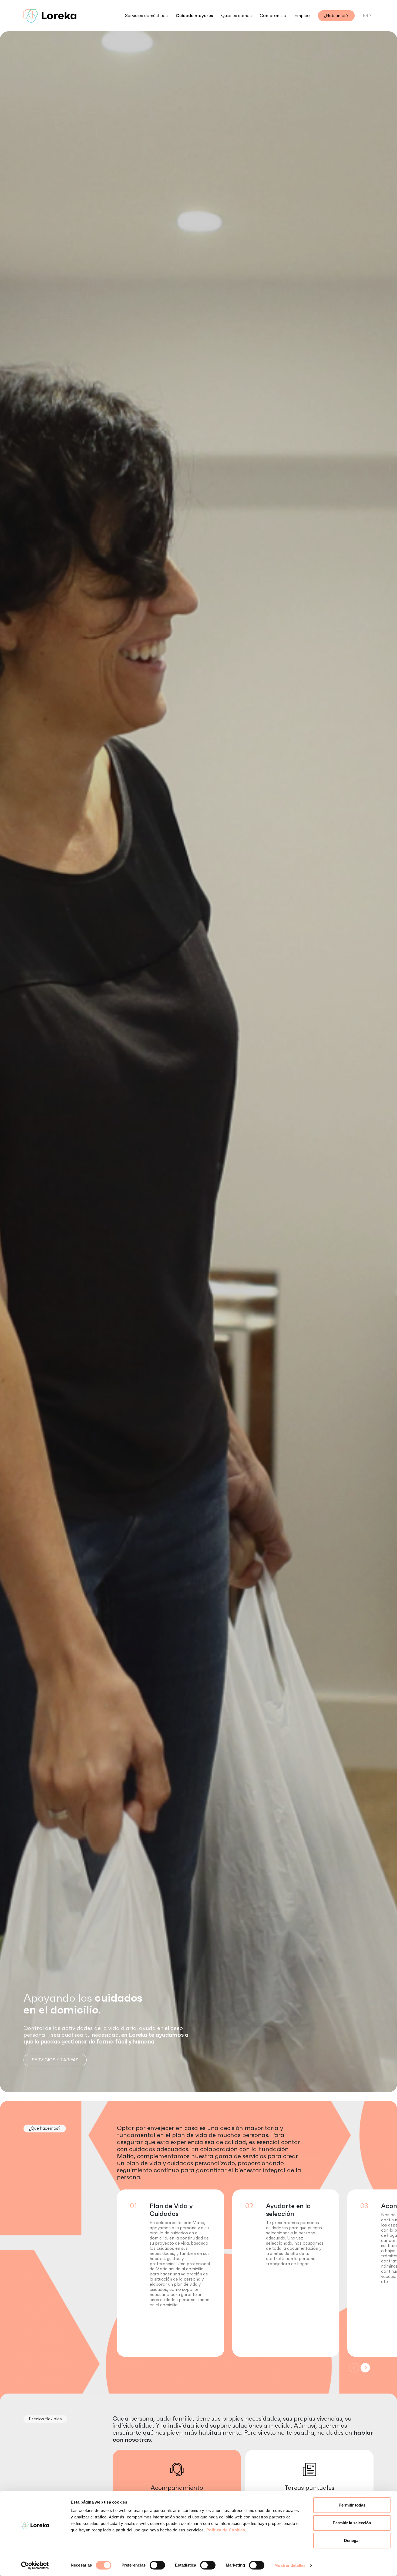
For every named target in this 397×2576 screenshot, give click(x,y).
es (365, 16)
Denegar (352, 2540)
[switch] (157, 2565)
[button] (365, 2368)
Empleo (302, 16)
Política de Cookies (226, 2530)
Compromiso (273, 16)
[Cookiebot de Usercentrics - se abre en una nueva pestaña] (35, 2565)
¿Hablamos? (336, 16)
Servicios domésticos (146, 16)
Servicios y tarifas (55, 2060)
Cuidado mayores (194, 16)
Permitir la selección (352, 2523)
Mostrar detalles (290, 2565)
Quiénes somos (236, 16)
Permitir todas (352, 2505)
